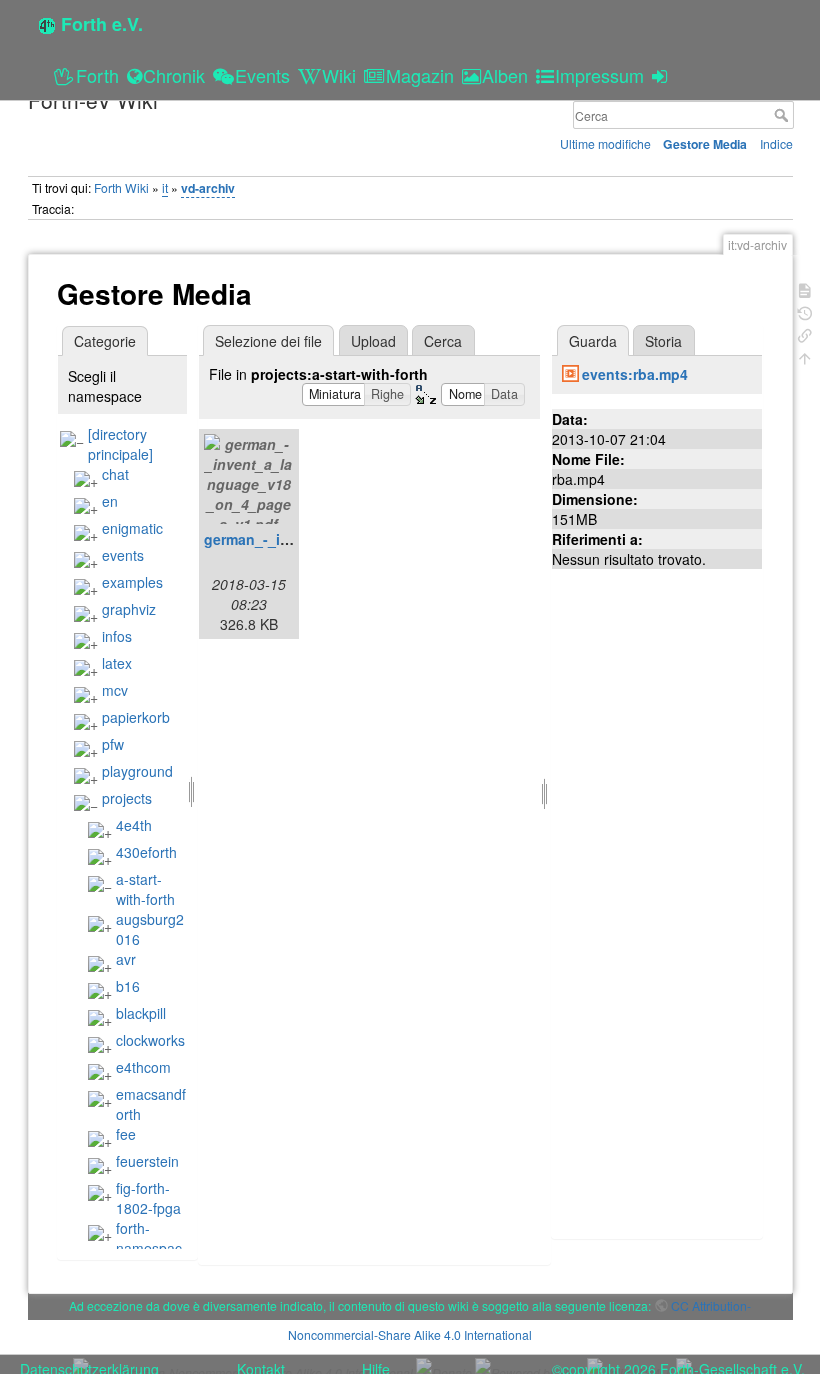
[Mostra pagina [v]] (805, 288)
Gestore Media (705, 144)
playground (137, 771)
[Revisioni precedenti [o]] (805, 311)
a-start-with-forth (145, 889)
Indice (776, 143)
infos (117, 636)
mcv (115, 690)
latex (117, 663)
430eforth (146, 852)
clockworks (150, 1040)
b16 (128, 986)
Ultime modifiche (605, 143)
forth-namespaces (135, 1248)
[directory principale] (120, 444)
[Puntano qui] (805, 333)
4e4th (134, 825)
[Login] (662, 75)
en (110, 501)
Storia (663, 341)
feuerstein (147, 1161)
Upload (373, 341)
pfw (113, 744)
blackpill (141, 1013)
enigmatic (132, 528)
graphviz (129, 609)
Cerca (783, 115)
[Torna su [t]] (805, 356)
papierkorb (136, 717)
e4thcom (143, 1067)
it (165, 187)
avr (126, 959)
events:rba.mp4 (635, 374)
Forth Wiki (121, 187)
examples (132, 582)
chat (115, 474)
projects (127, 798)
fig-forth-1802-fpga (148, 1198)
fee (126, 1134)
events (123, 555)
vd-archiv (208, 188)
